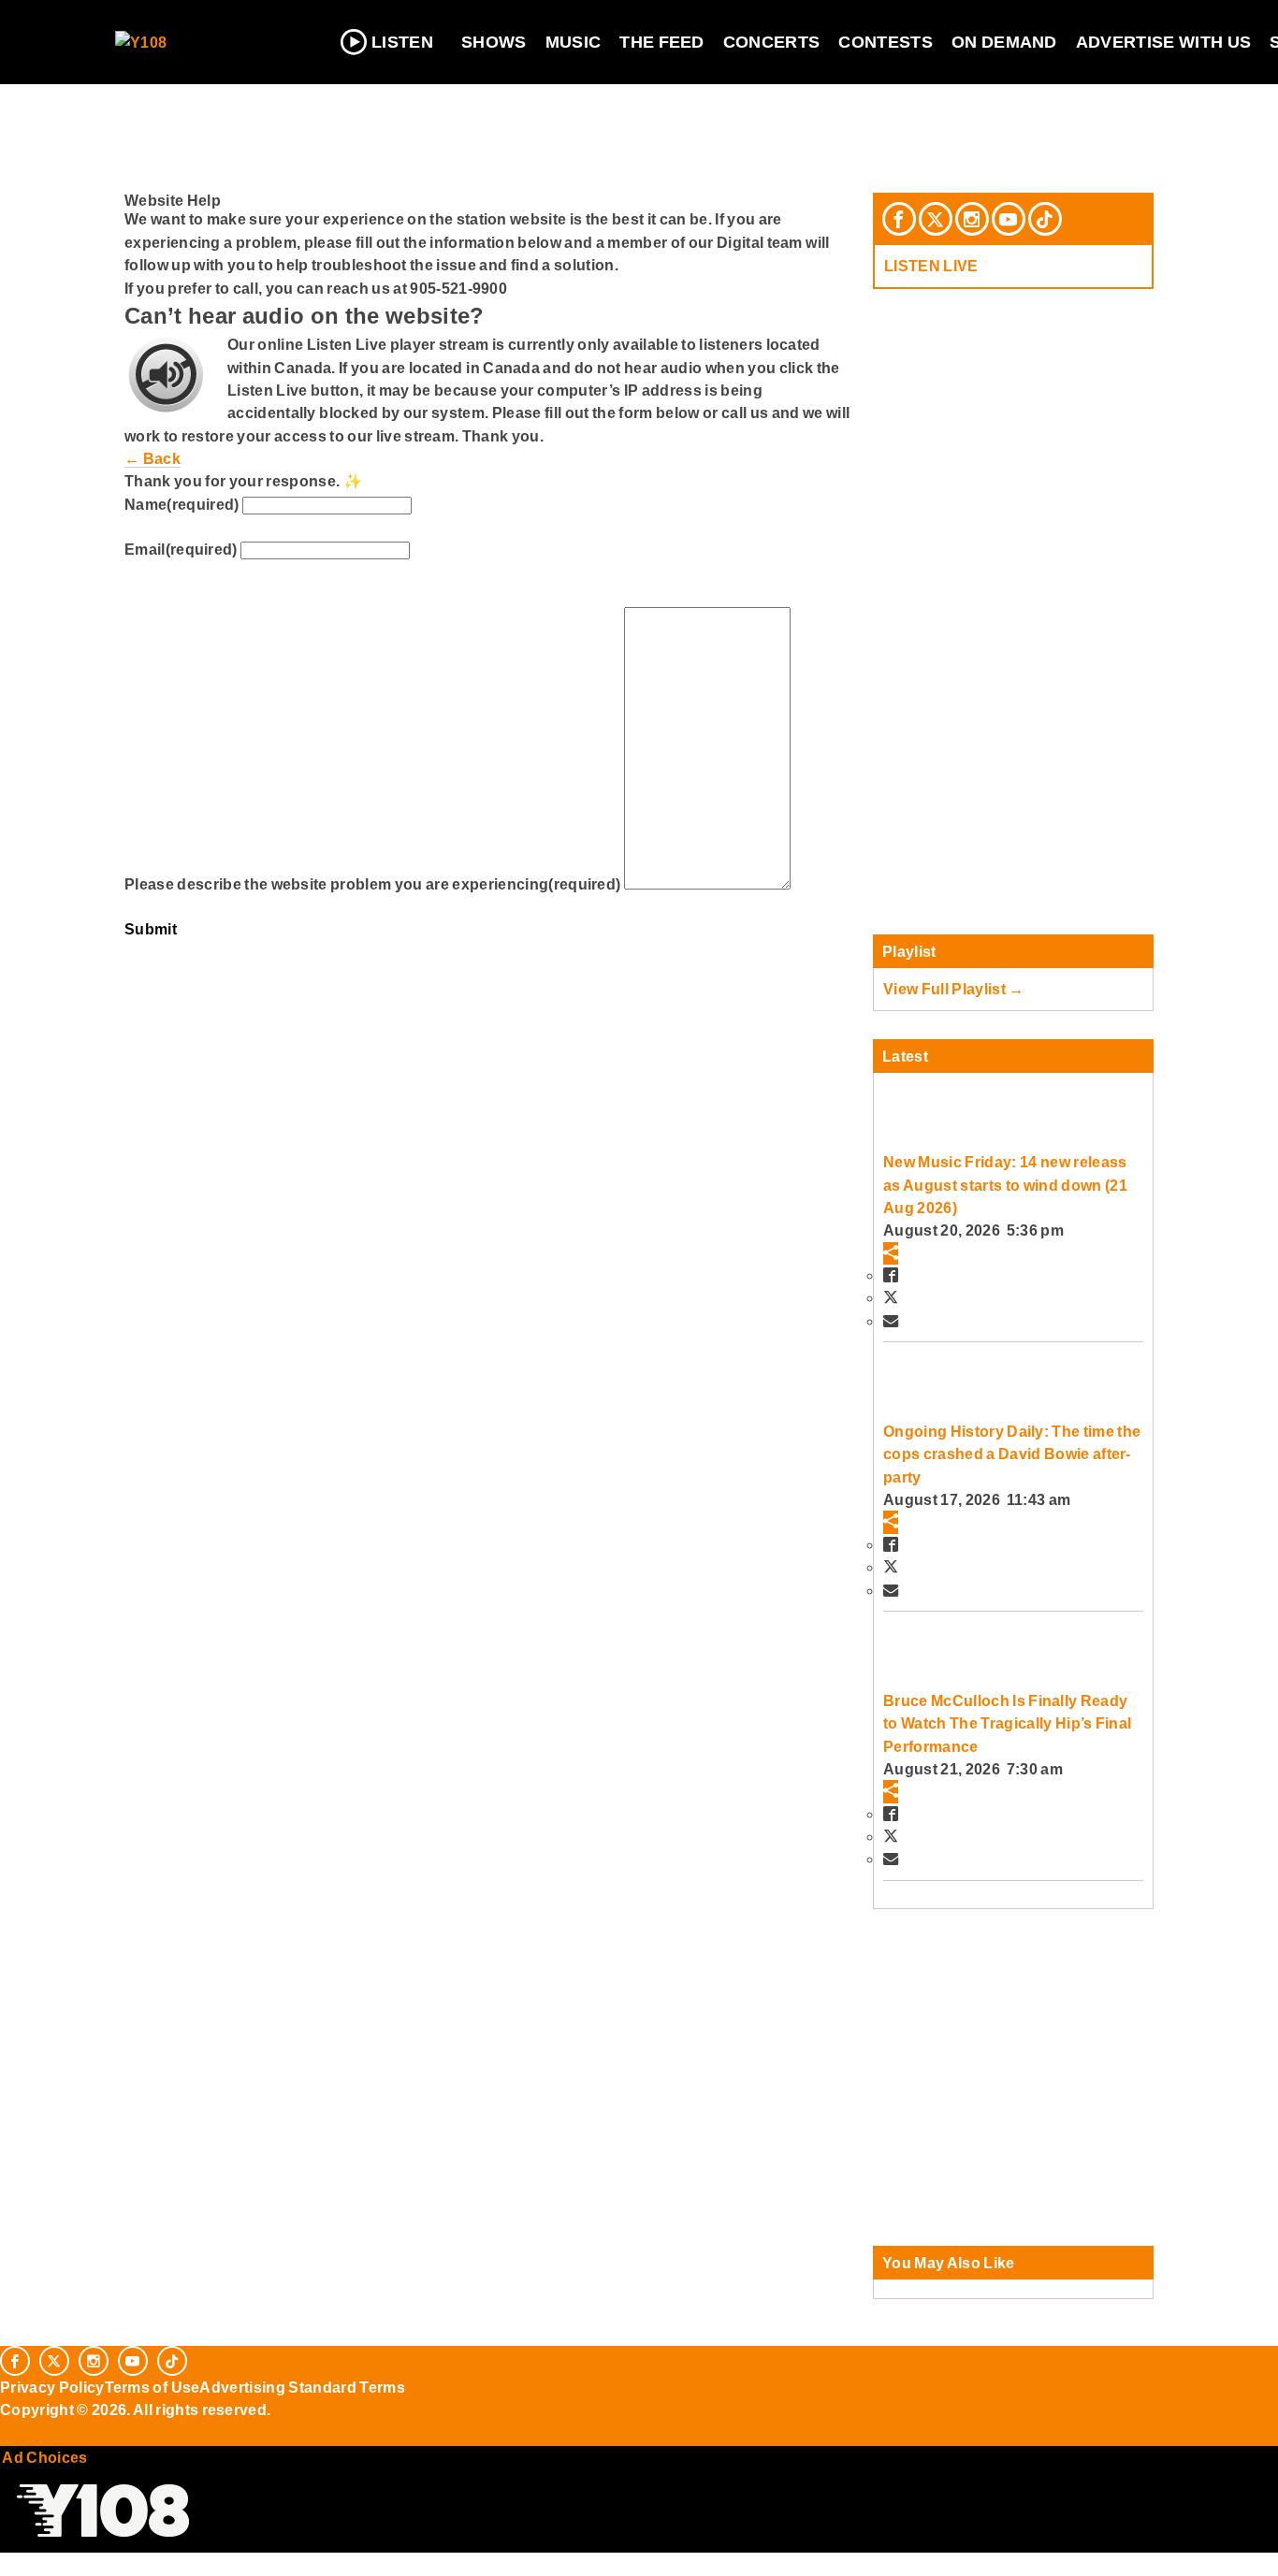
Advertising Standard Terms (302, 2387)
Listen (402, 42)
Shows (494, 42)
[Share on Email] (891, 1321)
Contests (886, 42)
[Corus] (9, 2431)
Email (181, 549)
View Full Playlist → (954, 989)
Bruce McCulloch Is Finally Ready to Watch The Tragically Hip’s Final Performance (1007, 1723)
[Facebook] (899, 219)
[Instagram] (972, 219)
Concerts (772, 42)
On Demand (1004, 42)
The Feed (662, 42)
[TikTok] (1045, 219)
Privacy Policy (52, 2387)
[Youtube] (1009, 219)
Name (182, 504)
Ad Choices (44, 2457)
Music (574, 42)
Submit (151, 929)
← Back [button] (152, 458)
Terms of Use (152, 2387)
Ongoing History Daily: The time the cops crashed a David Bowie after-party (1012, 1454)
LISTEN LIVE (931, 266)
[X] (936, 219)
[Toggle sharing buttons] (891, 1253)
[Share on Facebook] (891, 1275)
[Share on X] (891, 1297)
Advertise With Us (1164, 42)
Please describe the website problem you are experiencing (372, 884)
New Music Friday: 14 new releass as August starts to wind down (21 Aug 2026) (1005, 1185)
